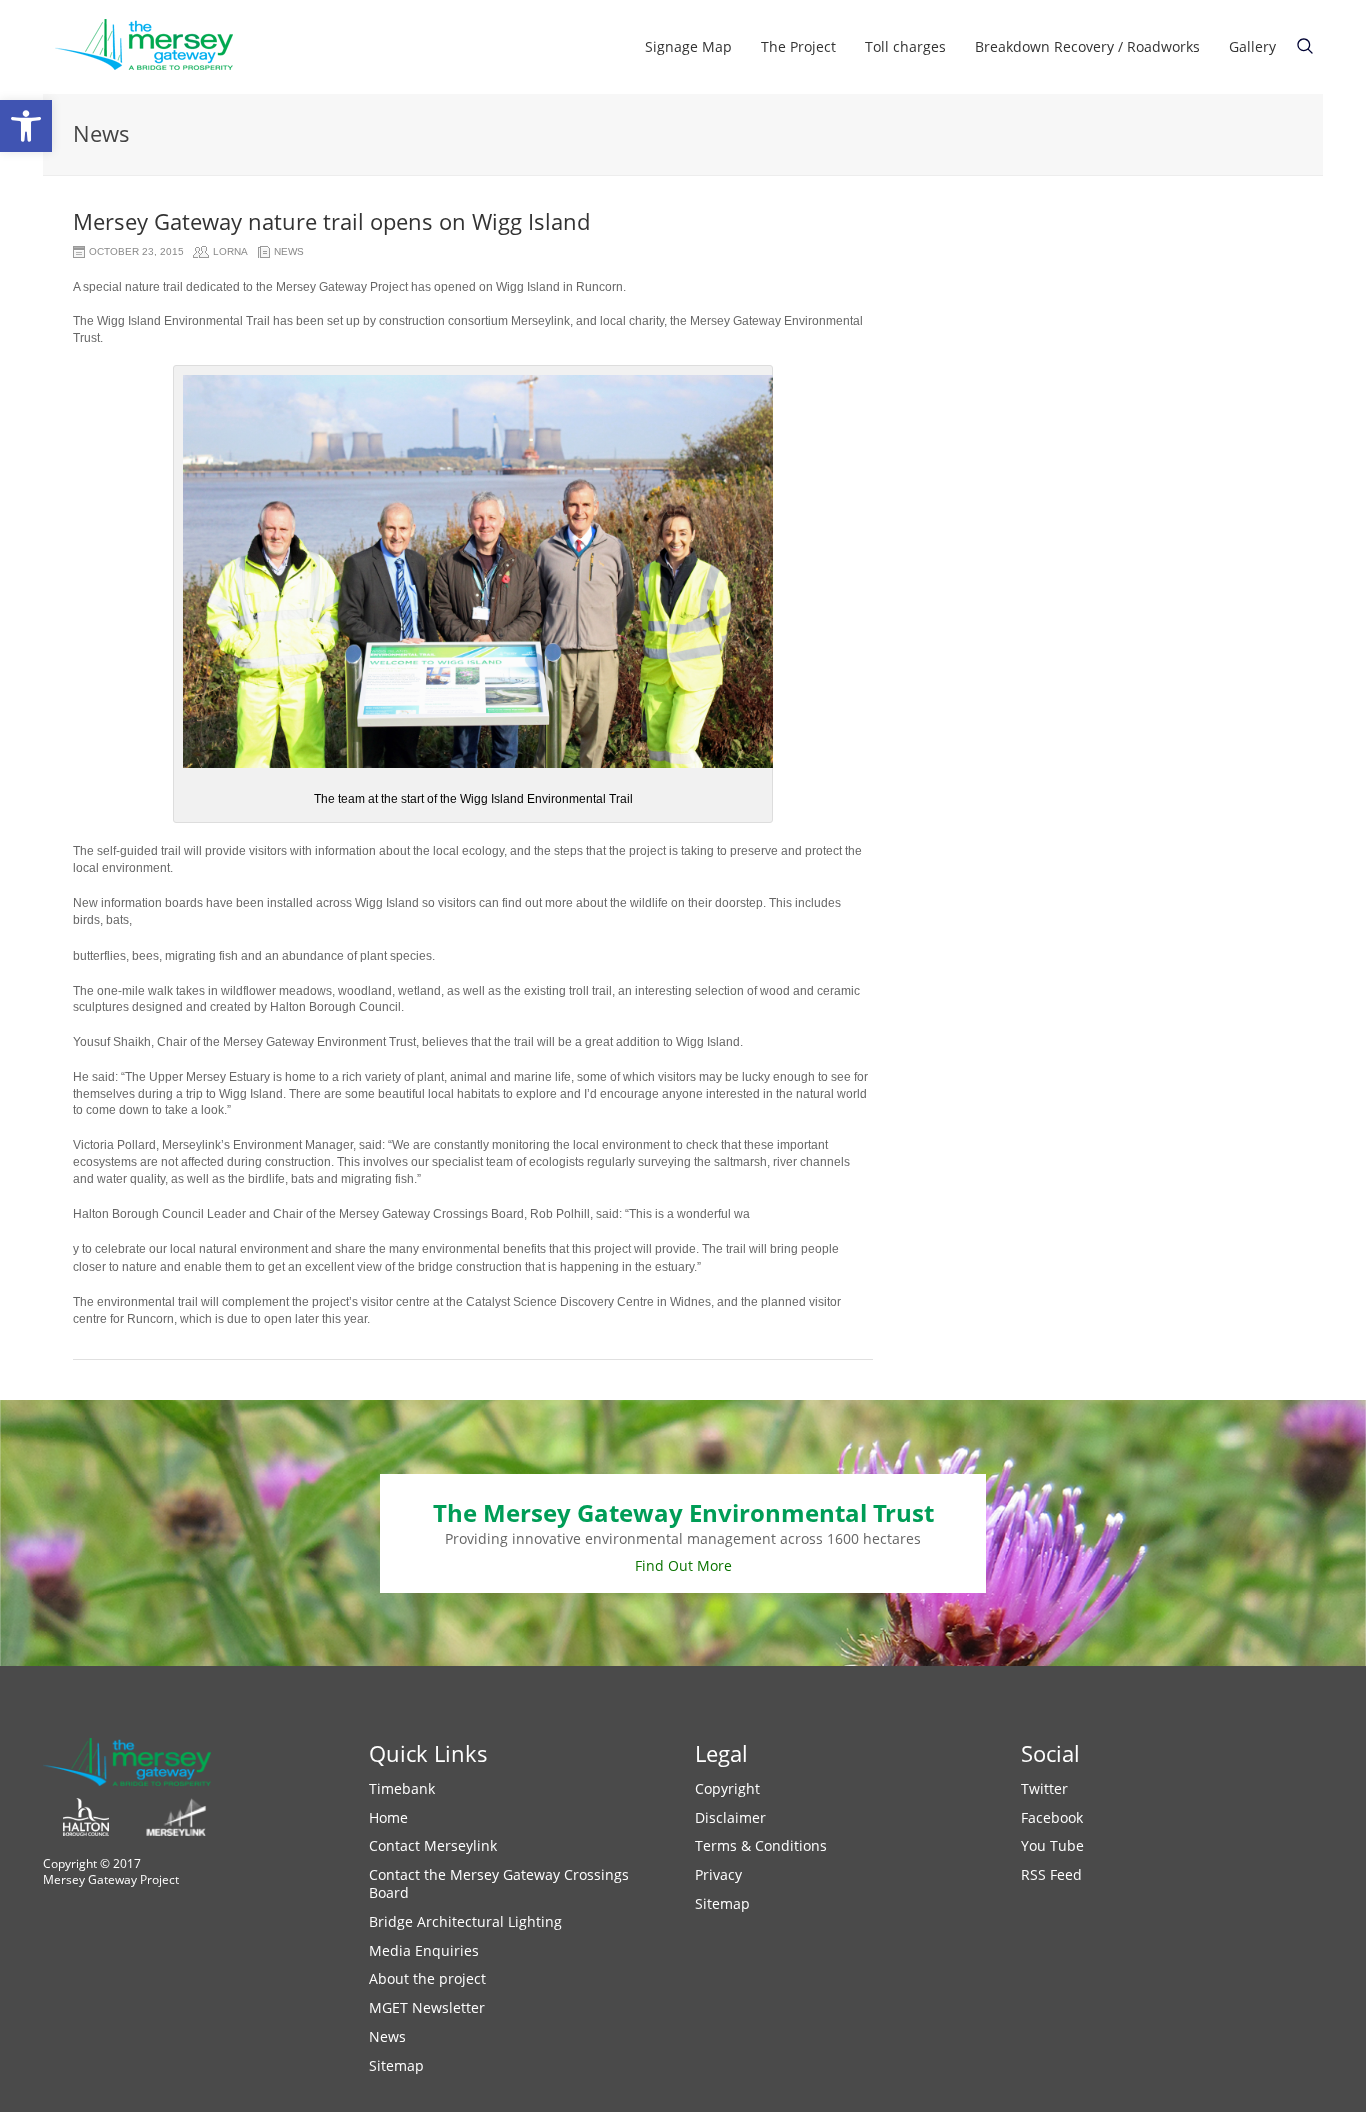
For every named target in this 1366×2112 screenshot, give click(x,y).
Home (388, 1817)
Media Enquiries (424, 1950)
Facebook (1052, 1817)
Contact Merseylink (433, 1845)
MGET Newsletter (427, 2007)
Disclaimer (730, 1817)
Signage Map (688, 46)
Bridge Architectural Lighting (465, 1921)
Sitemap (396, 2065)
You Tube (1052, 1845)
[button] (26, 126)
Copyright (727, 1788)
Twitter (1044, 1788)
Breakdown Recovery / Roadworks (1087, 46)
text (1305, 46)
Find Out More (683, 1565)
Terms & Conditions (761, 1845)
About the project (427, 1978)
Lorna (230, 251)
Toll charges (905, 46)
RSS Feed (1051, 1874)
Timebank (402, 1788)
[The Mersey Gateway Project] (153, 47)
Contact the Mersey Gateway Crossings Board (499, 1883)
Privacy (718, 1874)
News (289, 251)
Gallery (1252, 46)
